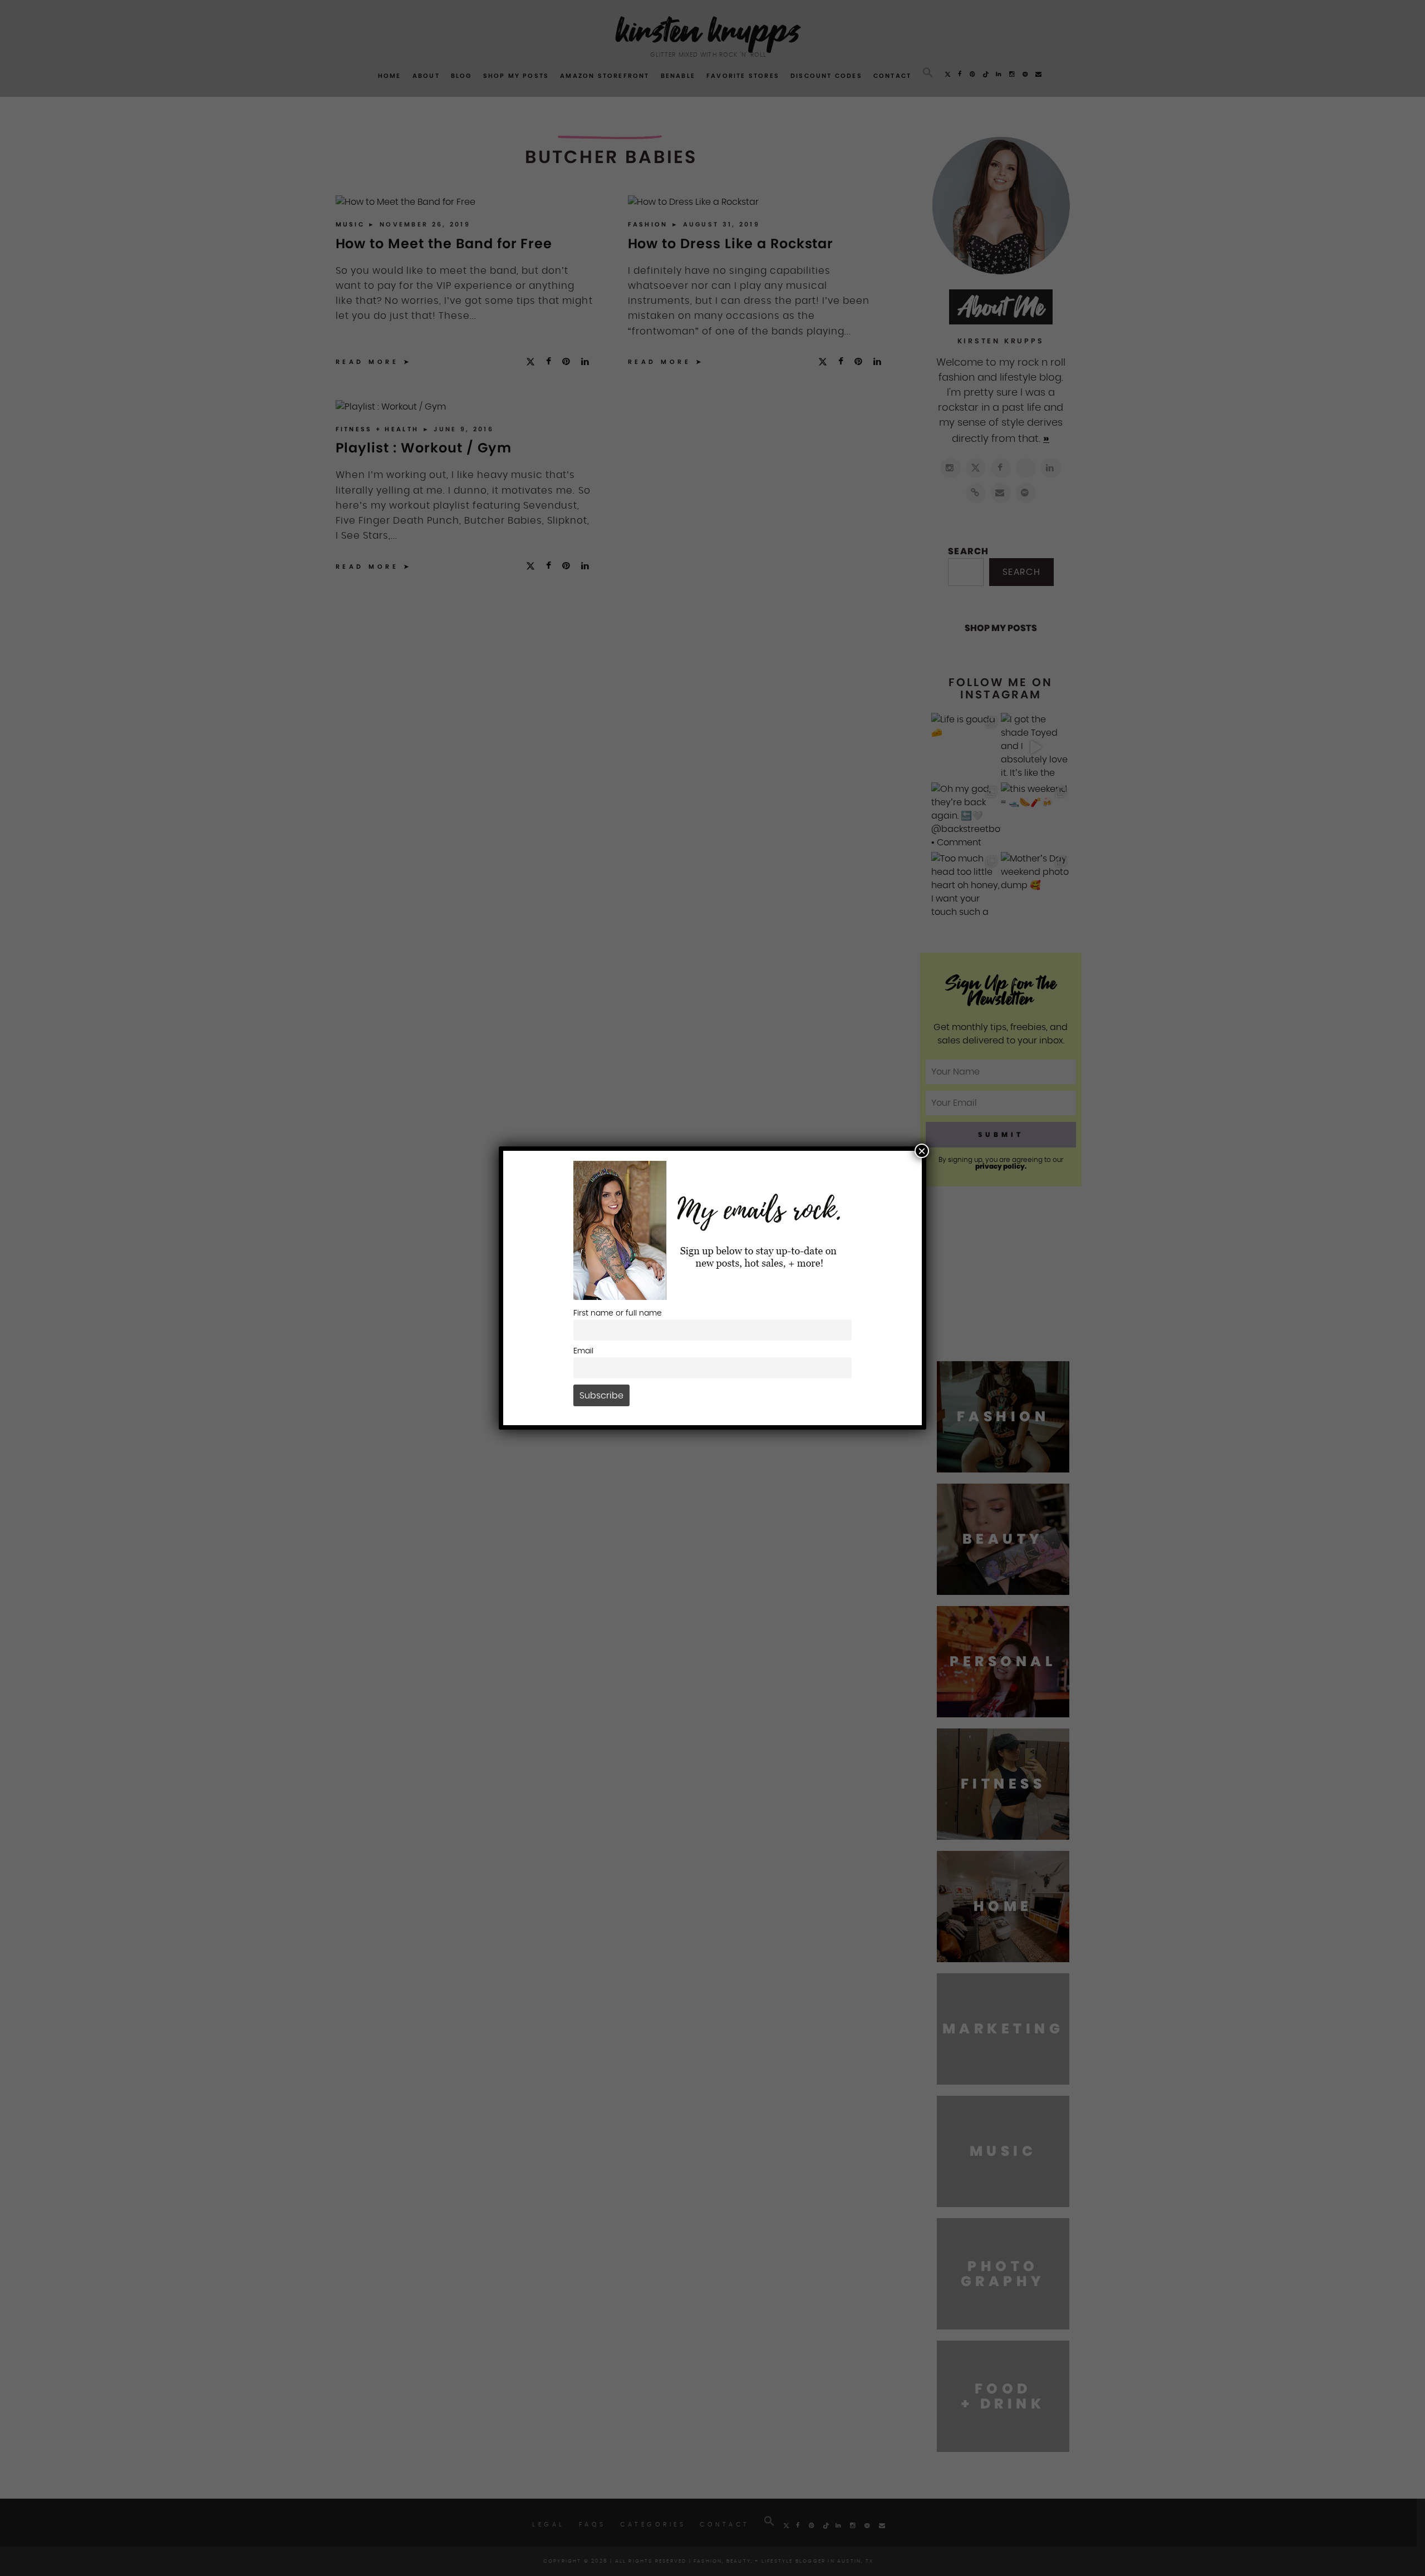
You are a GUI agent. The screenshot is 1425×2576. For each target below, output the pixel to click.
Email (583, 1351)
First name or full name (618, 1313)
